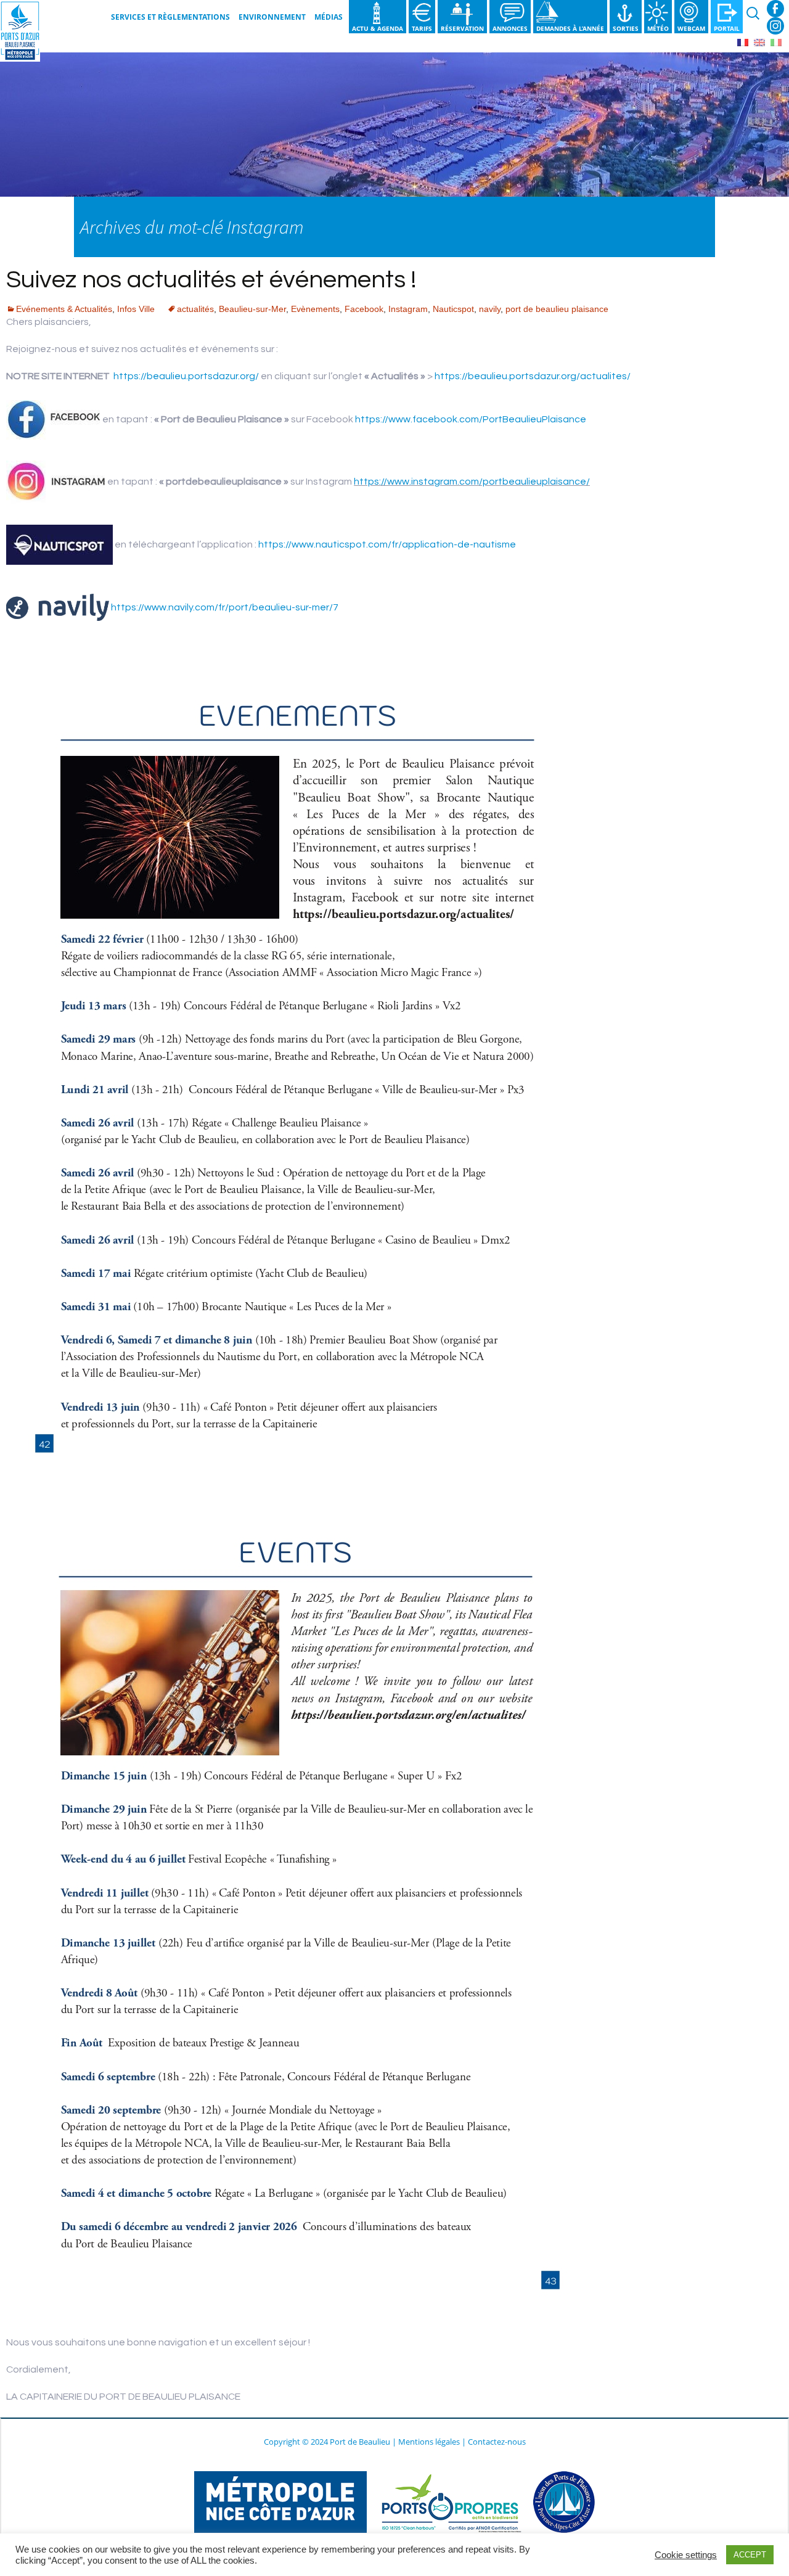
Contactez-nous (497, 2442)
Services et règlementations (170, 17)
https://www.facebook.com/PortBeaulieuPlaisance (471, 419)
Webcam (691, 28)
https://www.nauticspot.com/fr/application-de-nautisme (387, 544)
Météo (658, 28)
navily (490, 309)
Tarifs (422, 28)
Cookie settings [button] (686, 2555)
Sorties (626, 28)
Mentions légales (429, 2442)
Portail (727, 28)
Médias (329, 17)
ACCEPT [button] (750, 2555)
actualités (195, 309)
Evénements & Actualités (64, 309)
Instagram (775, 26)
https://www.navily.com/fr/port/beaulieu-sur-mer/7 (225, 607)
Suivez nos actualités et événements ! (211, 280)
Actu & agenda (378, 28)
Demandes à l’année (570, 28)
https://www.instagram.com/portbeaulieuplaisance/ (472, 482)
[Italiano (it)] (776, 42)
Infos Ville (136, 309)
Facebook (775, 9)
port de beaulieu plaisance (557, 309)
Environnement (272, 17)
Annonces (510, 28)
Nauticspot (453, 309)
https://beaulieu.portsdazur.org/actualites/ (533, 376)
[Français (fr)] (743, 42)
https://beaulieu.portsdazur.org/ (186, 376)
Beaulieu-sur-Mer (252, 309)
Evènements (315, 309)
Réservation (462, 28)
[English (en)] (759, 42)
